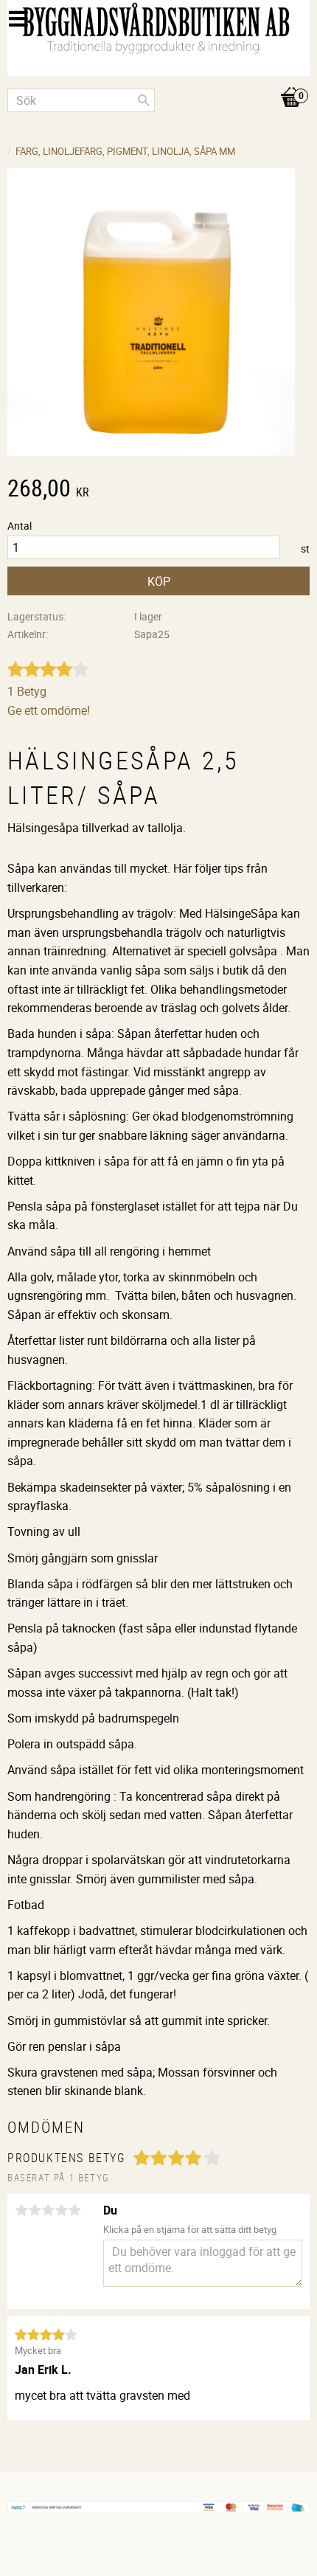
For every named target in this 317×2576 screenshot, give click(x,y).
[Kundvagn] (158, 82)
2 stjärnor (35, 2210)
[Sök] (144, 100)
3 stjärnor (48, 2210)
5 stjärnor (74, 2210)
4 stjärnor (61, 2210)
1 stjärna (21, 2210)
